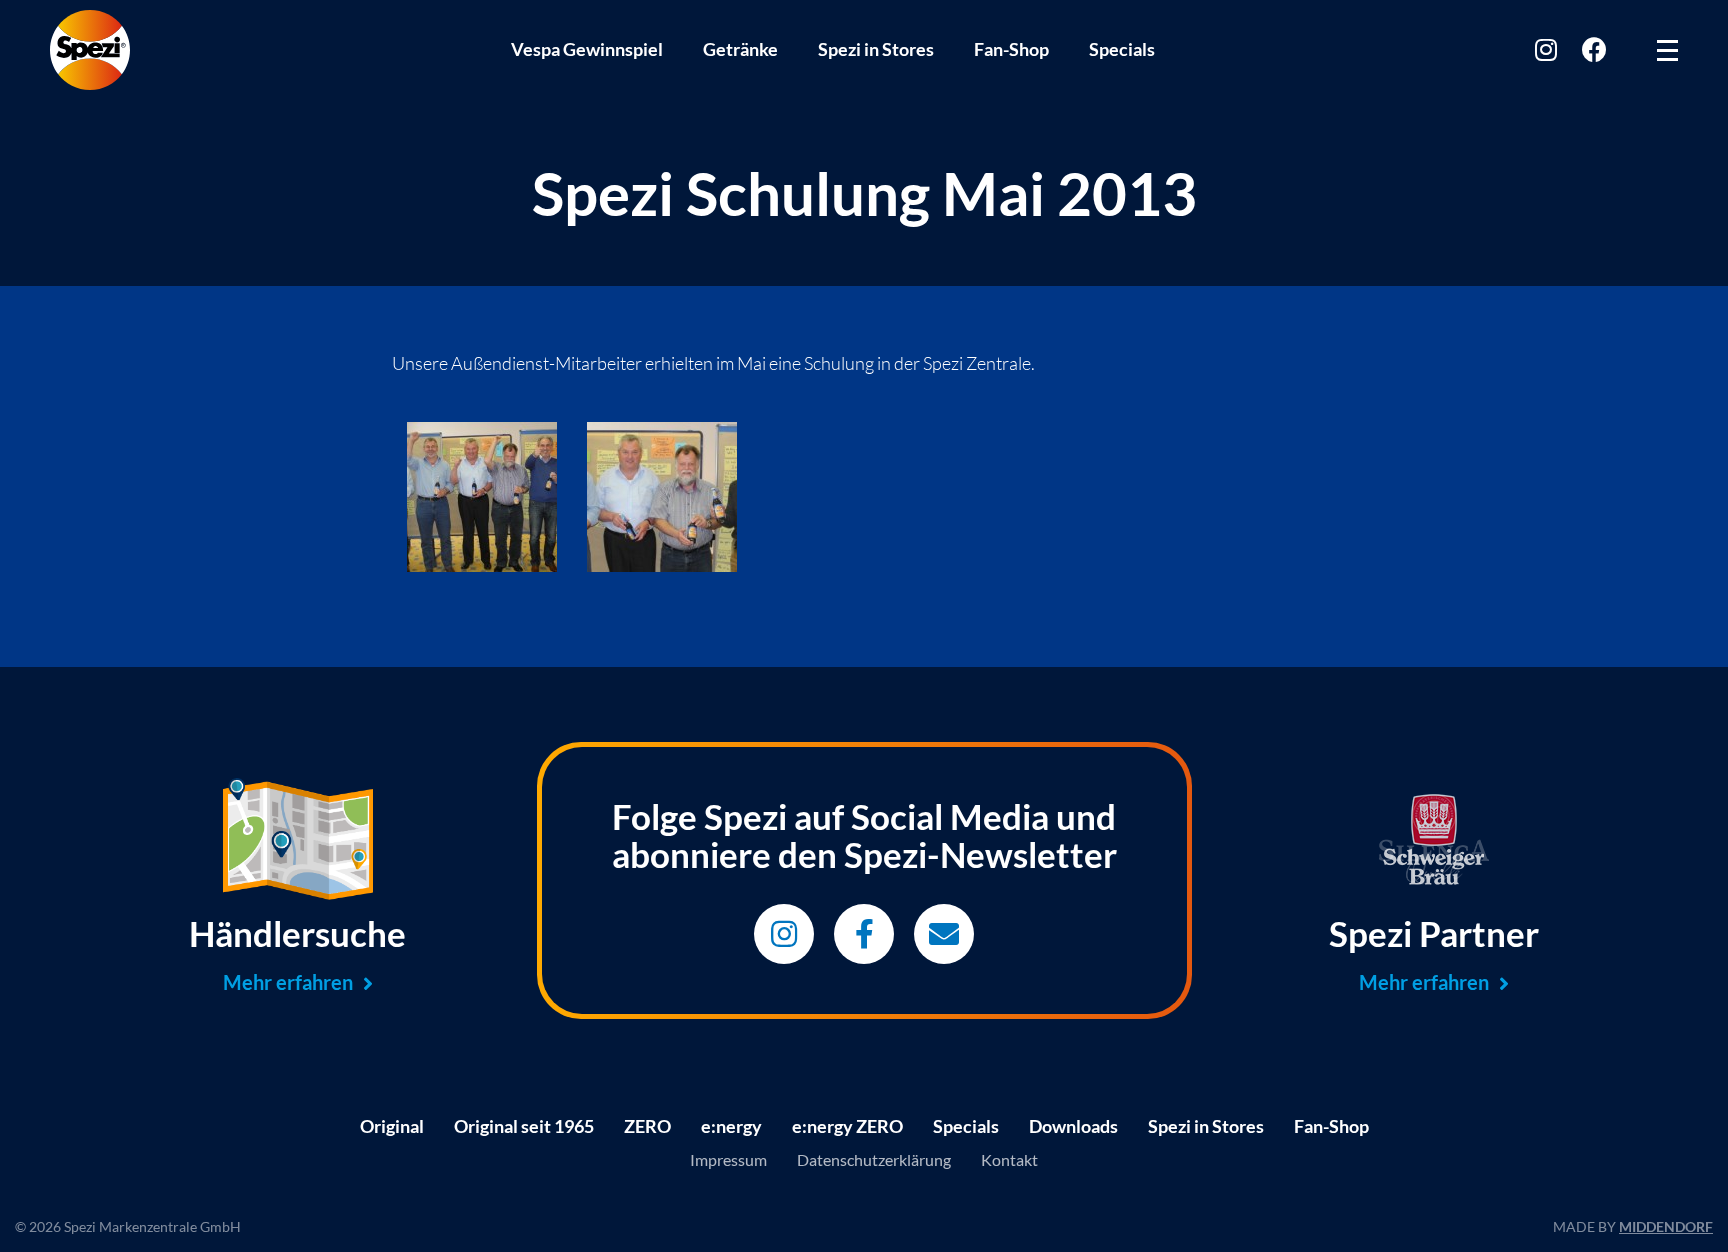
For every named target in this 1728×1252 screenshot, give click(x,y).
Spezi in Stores (876, 49)
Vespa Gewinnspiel (587, 49)
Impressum (728, 1159)
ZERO (647, 1126)
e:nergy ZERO (847, 1126)
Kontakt (1009, 1159)
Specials (1122, 49)
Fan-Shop (1011, 49)
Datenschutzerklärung (874, 1159)
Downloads (1073, 1126)
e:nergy (731, 1126)
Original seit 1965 (524, 1126)
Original (392, 1126)
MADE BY (1633, 1226)
